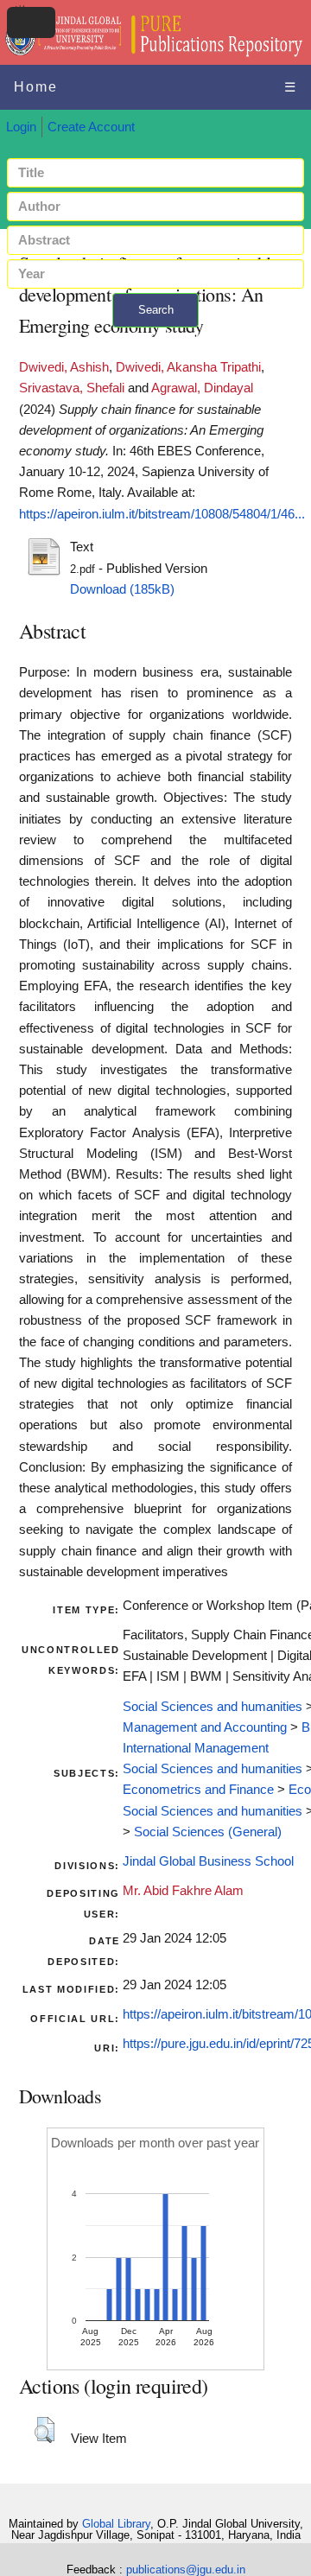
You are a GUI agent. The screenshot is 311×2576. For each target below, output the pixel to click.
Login (21, 127)
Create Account (91, 127)
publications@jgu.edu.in (186, 2570)
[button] (44, 2430)
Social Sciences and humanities (213, 1707)
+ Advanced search (155, 337)
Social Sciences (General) (208, 1832)
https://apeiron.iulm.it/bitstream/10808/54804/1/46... (162, 514)
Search (156, 310)
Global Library (116, 2524)
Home (36, 87)
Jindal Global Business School (208, 1861)
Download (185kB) (122, 589)
